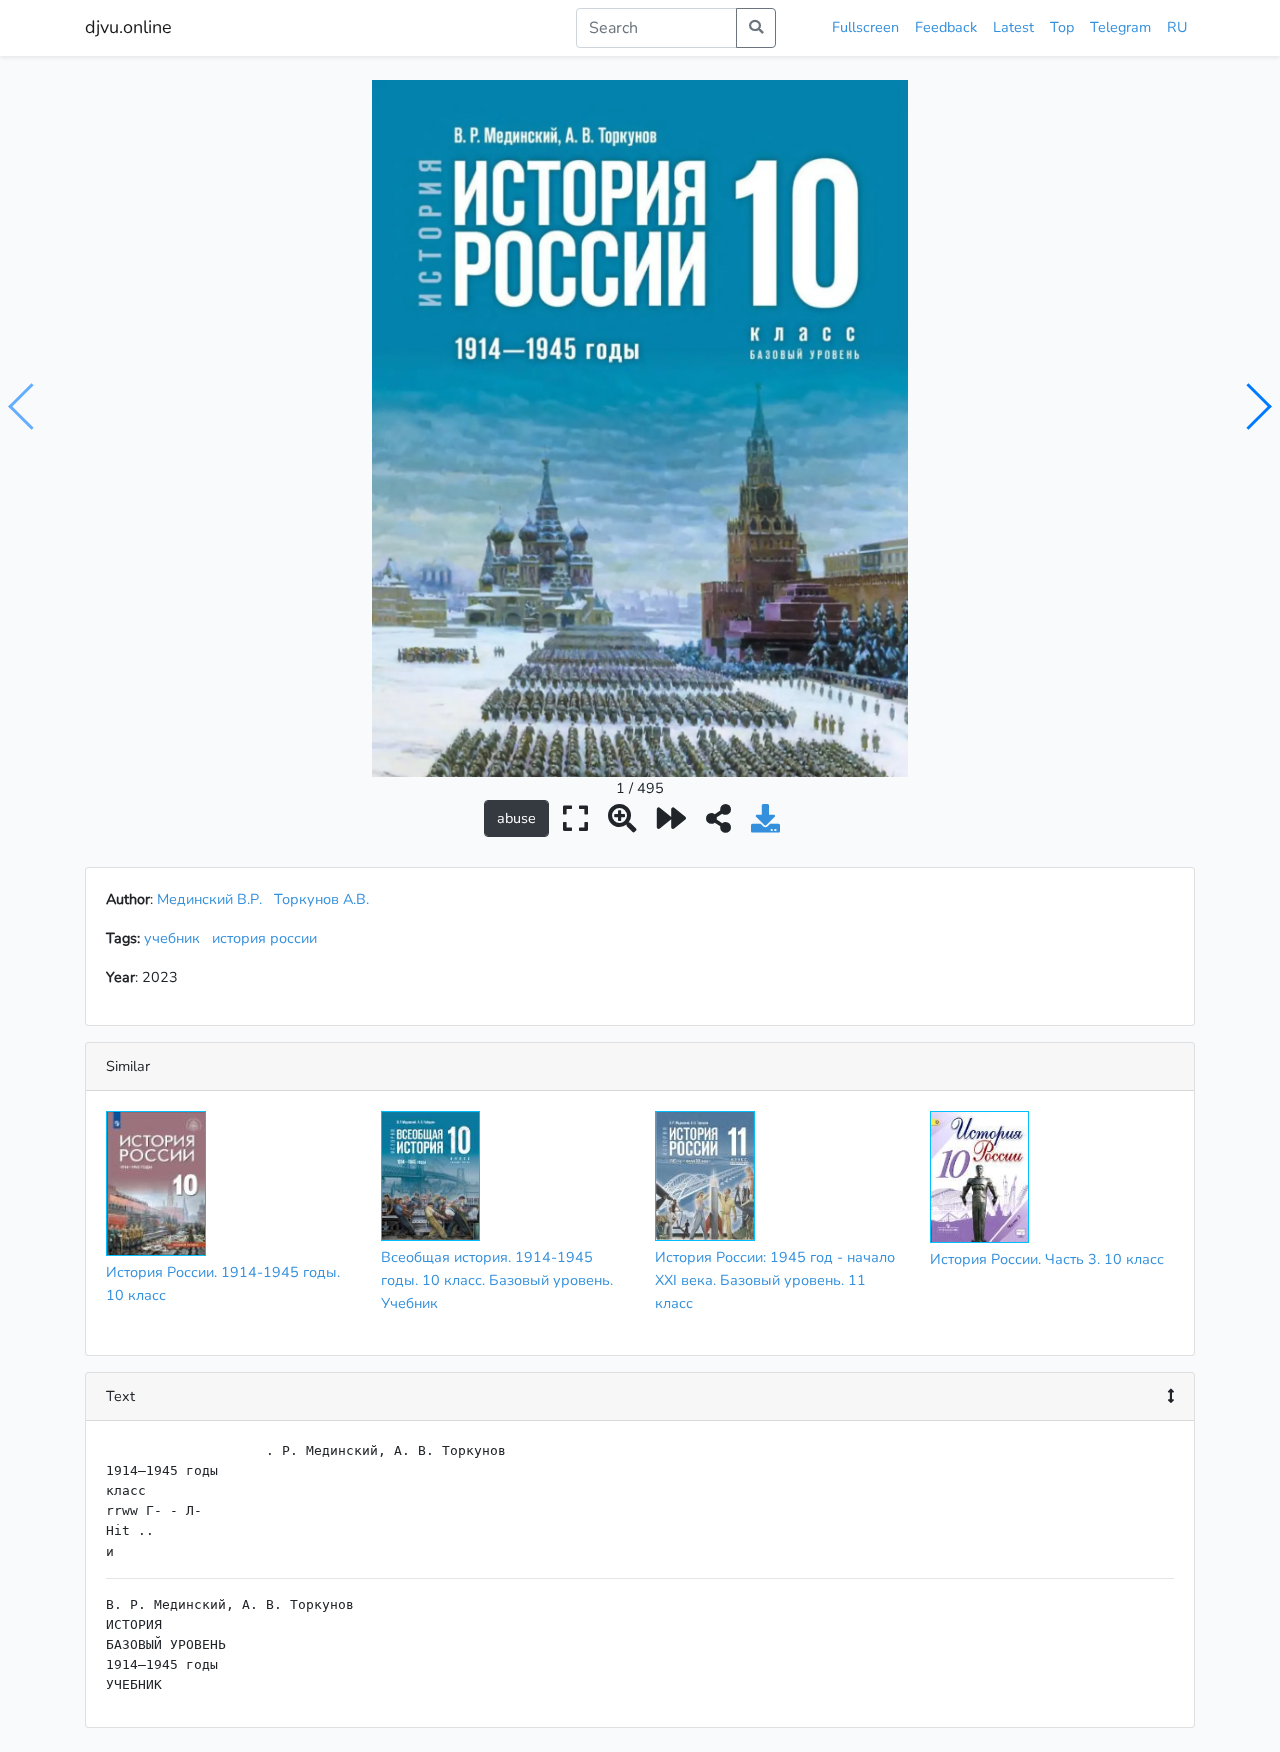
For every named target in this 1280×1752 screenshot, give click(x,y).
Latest (1013, 27)
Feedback (946, 27)
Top (1062, 27)
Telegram (1120, 27)
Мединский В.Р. (209, 899)
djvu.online (128, 27)
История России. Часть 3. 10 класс (1047, 1259)
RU (1177, 27)
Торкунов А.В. (321, 899)
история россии (268, 938)
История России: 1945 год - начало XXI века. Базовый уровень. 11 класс (775, 1280)
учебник (176, 938)
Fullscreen (865, 27)
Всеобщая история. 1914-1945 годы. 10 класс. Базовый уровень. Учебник (497, 1280)
